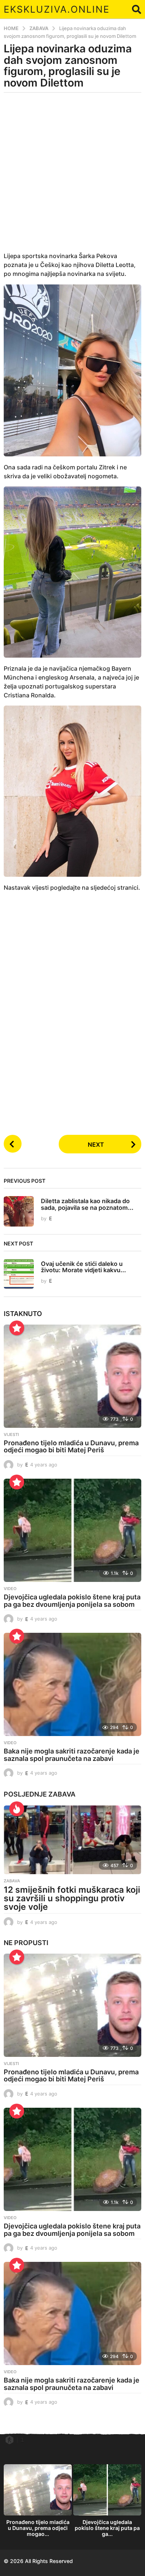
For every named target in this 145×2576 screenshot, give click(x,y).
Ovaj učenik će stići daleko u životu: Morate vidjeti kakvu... (83, 1267)
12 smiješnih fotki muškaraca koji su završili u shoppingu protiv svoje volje (72, 1898)
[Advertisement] (72, 177)
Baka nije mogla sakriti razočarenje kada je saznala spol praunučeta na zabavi (72, 1755)
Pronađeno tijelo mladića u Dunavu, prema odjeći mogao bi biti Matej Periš (71, 1447)
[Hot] (17, 1809)
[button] (137, 9)
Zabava (62, 1794)
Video (10, 1589)
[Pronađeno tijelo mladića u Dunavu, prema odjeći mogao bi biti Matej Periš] (72, 1376)
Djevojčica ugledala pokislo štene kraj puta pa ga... (107, 2528)
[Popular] (17, 1328)
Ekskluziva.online (57, 9)
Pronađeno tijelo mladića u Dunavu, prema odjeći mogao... (38, 2528)
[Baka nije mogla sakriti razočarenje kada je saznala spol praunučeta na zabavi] (72, 1684)
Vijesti (11, 1434)
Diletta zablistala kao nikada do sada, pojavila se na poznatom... (87, 1204)
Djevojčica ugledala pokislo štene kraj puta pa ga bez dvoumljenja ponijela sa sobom (72, 1601)
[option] (38, 2502)
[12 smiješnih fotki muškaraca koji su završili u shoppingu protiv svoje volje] (72, 1840)
